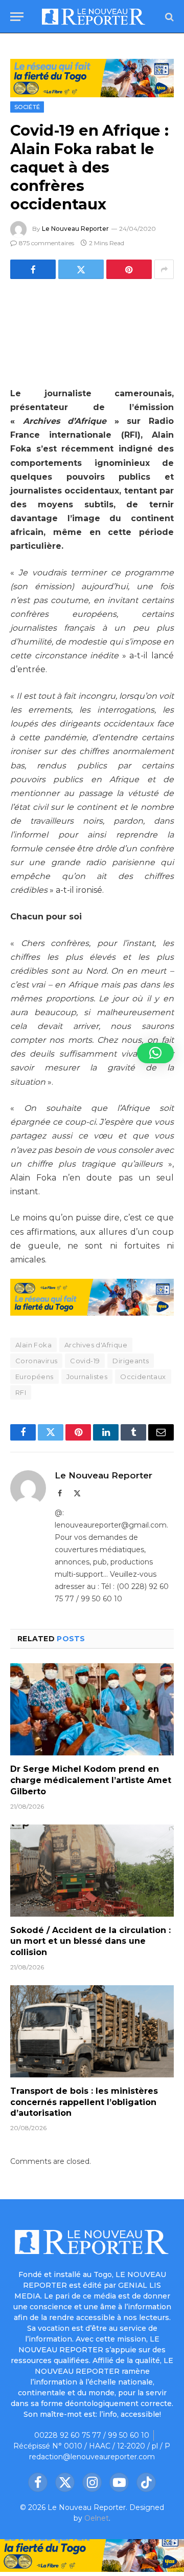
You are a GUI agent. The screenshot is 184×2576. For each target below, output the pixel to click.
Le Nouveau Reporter (75, 229)
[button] (155, 1053)
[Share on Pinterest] (129, 269)
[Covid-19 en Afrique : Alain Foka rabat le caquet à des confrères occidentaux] (92, 331)
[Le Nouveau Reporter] (94, 17)
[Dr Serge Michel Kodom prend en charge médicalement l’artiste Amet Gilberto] (92, 1709)
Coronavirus (36, 1361)
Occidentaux (143, 1377)
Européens (34, 1377)
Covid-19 (85, 1361)
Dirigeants (131, 1361)
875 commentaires (47, 243)
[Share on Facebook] (33, 269)
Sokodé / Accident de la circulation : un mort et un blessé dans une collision (90, 1941)
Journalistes (87, 1377)
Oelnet (97, 2518)
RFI (21, 1392)
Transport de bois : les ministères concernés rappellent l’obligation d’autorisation (84, 2102)
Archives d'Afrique (96, 1345)
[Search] (168, 17)
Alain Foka (33, 1345)
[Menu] (17, 17)
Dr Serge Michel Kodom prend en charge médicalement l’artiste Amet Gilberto (91, 1780)
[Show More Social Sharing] (164, 269)
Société (27, 107)
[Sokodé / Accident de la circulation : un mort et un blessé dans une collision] (92, 1871)
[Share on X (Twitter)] (81, 269)
